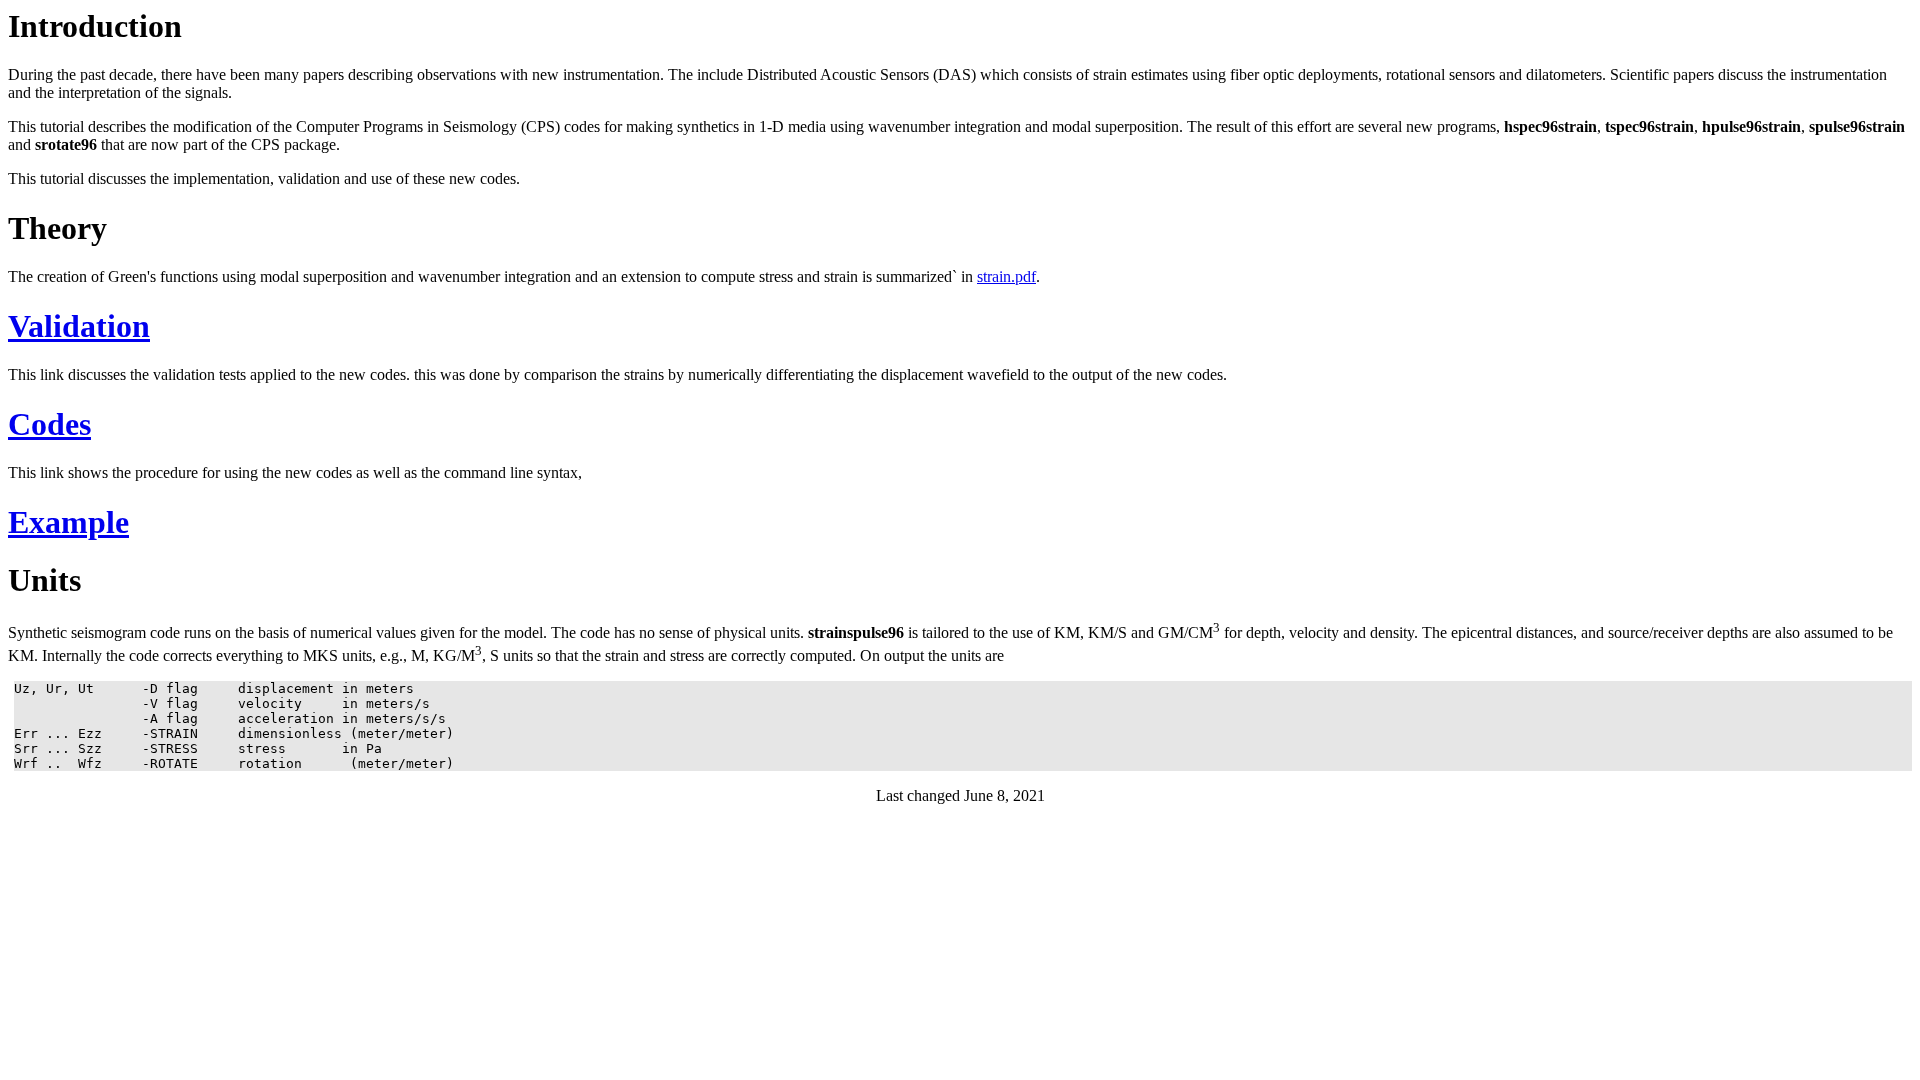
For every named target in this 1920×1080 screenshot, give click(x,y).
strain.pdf (1006, 276)
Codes (49, 424)
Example (68, 522)
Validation (79, 326)
